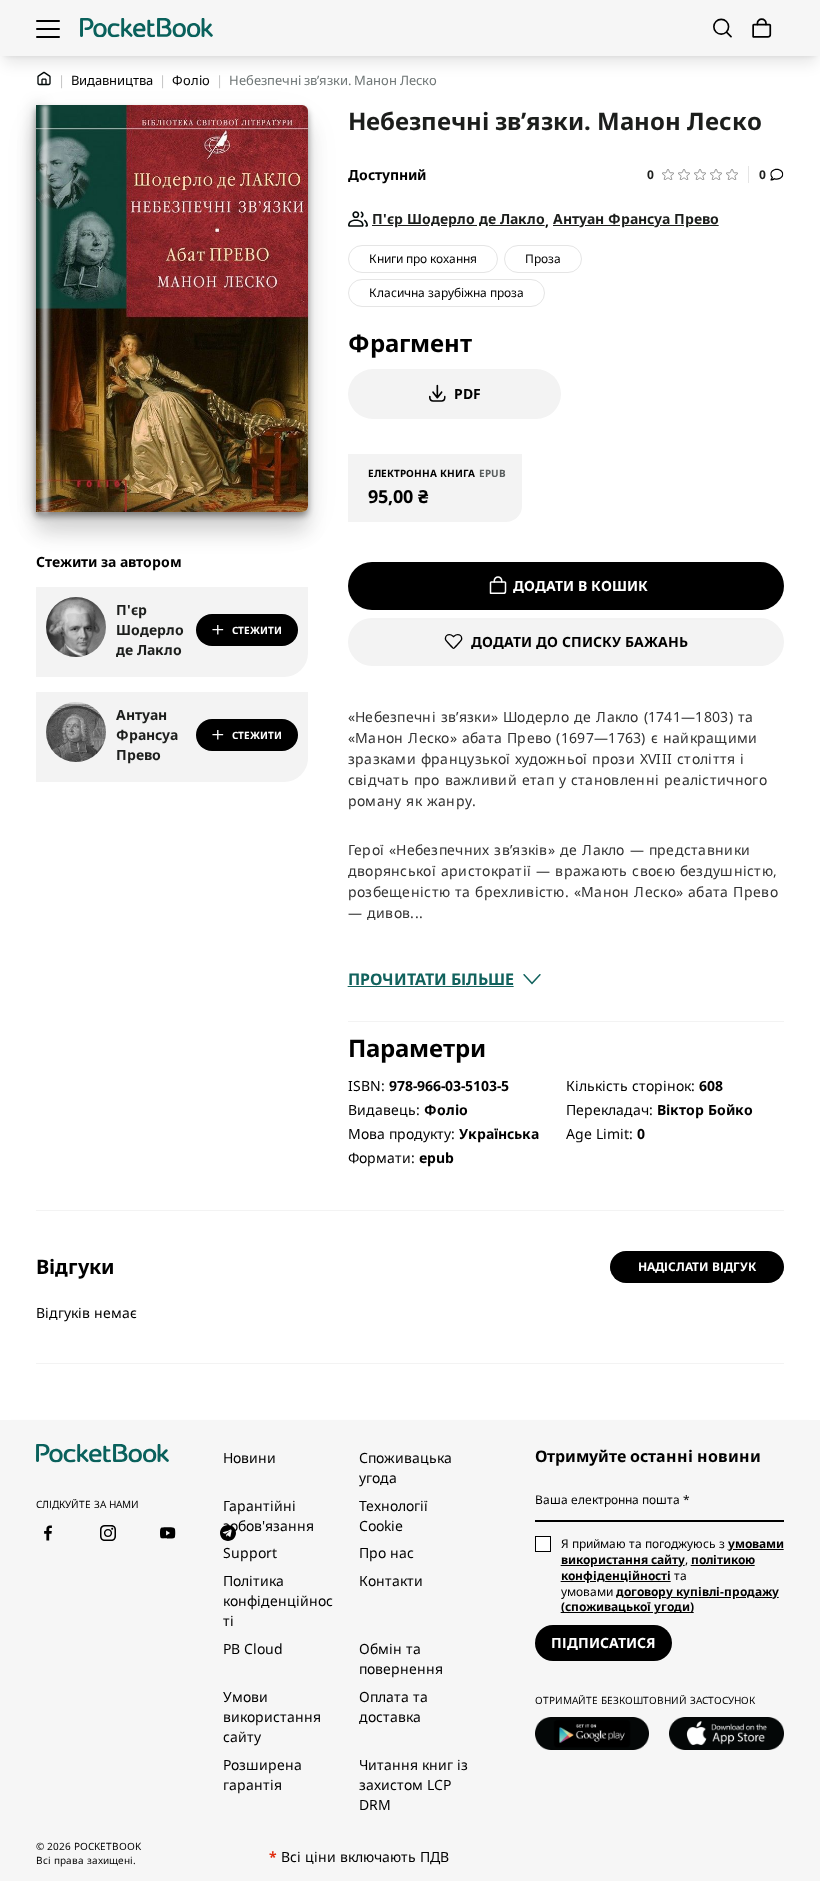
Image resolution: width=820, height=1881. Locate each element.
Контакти (391, 1580)
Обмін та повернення (401, 1658)
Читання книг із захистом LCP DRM (413, 1784)
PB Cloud (253, 1648)
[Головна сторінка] (146, 28)
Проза (543, 258)
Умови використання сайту (272, 1716)
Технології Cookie (393, 1515)
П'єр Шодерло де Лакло (150, 629)
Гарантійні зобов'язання (268, 1515)
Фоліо (191, 80)
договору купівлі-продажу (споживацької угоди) (670, 1599)
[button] (698, 174)
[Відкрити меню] (48, 28)
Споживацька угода (405, 1467)
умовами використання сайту (672, 1551)
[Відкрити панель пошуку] (722, 28)
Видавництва (112, 80)
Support (250, 1552)
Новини (249, 1457)
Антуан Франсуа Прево (147, 734)
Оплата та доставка (393, 1706)
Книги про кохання (423, 258)
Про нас (386, 1552)
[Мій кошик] (762, 28)
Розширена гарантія (262, 1774)
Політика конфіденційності (278, 1600)
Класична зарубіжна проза (446, 292)
